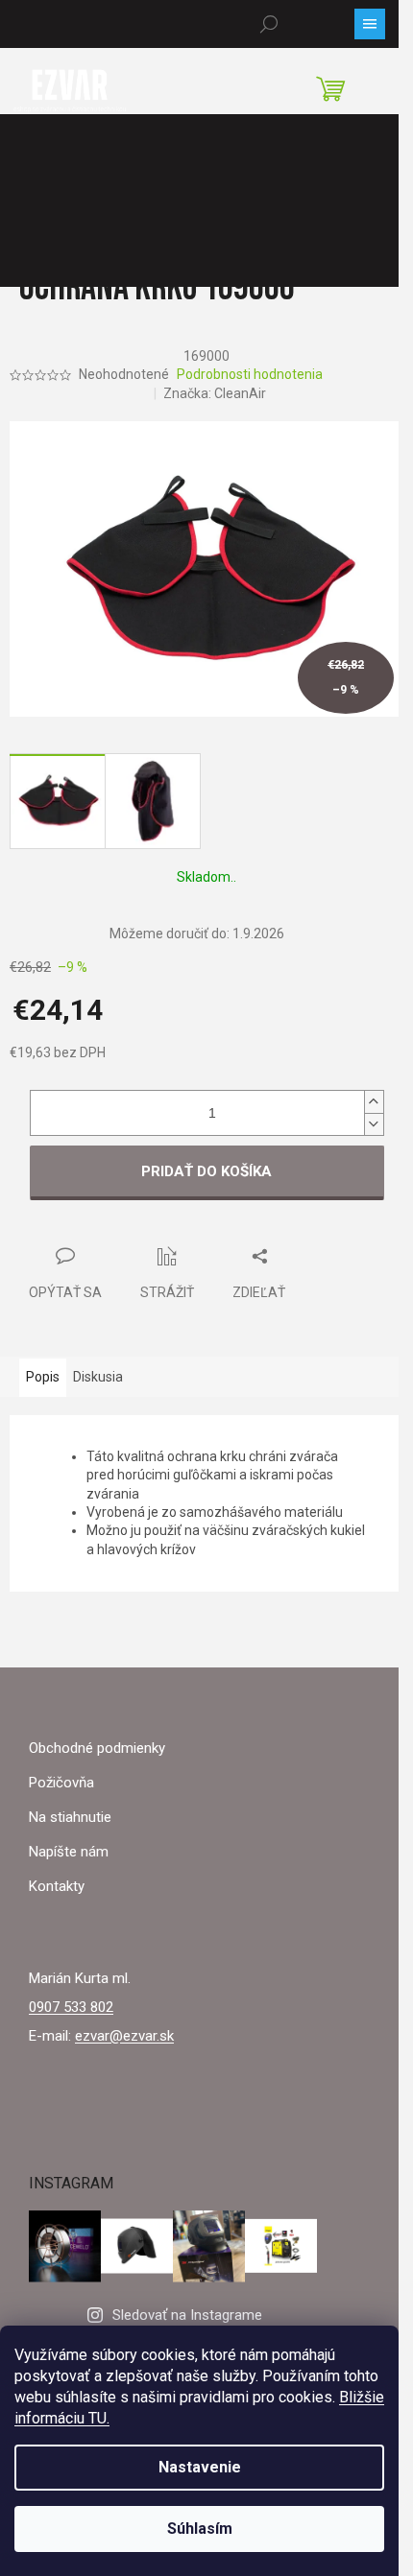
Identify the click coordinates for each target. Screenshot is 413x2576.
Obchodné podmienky (97, 1748)
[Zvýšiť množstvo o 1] (374, 1102)
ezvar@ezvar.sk (124, 2036)
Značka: (215, 393)
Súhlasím (200, 2529)
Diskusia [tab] (98, 1377)
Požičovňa (61, 1783)
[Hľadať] (269, 24)
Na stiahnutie (70, 1817)
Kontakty (57, 1886)
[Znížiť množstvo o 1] (374, 1124)
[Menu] (370, 24)
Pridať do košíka (206, 1171)
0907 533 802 (71, 2007)
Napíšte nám (69, 1852)
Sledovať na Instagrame (187, 2315)
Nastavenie (200, 2467)
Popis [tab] (43, 1377)
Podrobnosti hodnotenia (250, 374)
